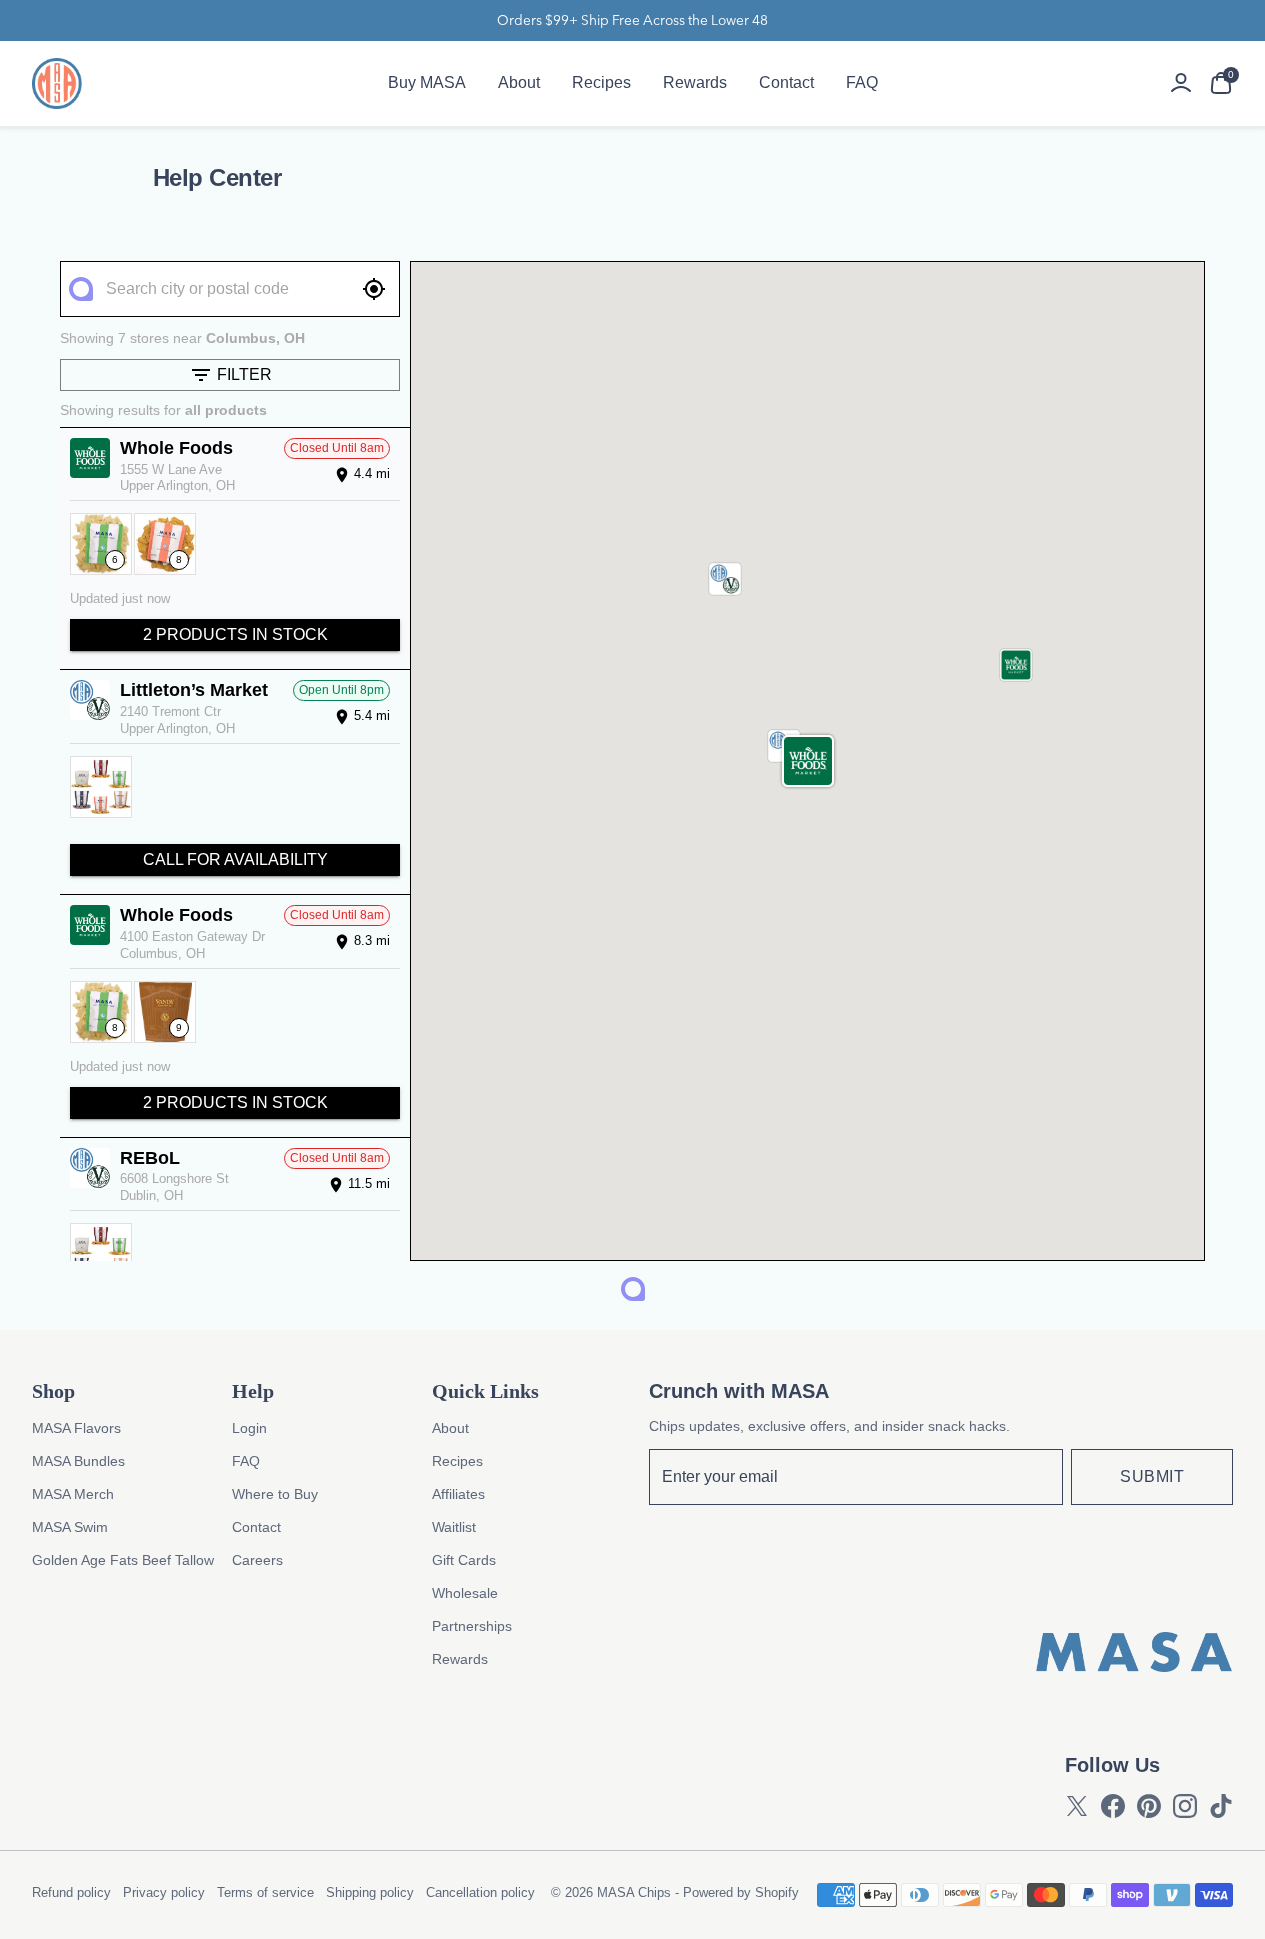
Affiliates (458, 1494)
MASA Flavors (76, 1428)
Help (253, 1391)
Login (249, 1428)
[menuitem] (427, 83)
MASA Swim (70, 1527)
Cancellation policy (480, 1892)
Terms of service (265, 1892)
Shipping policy (370, 1892)
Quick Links (485, 1391)
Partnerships (472, 1626)
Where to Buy (275, 1494)
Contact (786, 82)
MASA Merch (73, 1494)
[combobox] (229, 289)
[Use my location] (374, 289)
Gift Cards (464, 1560)
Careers (257, 1560)
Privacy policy (164, 1892)
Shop (53, 1391)
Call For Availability (235, 859)
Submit (1152, 1476)
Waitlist (454, 1527)
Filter (244, 374)
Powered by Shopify (741, 1892)
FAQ (862, 82)
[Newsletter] (856, 1477)
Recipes (601, 82)
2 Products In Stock (235, 634)
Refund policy (71, 1892)
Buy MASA (427, 82)
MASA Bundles (78, 1461)
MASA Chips (634, 1892)
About (519, 82)
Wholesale (465, 1593)
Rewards (695, 82)
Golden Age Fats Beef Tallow (123, 1560)
